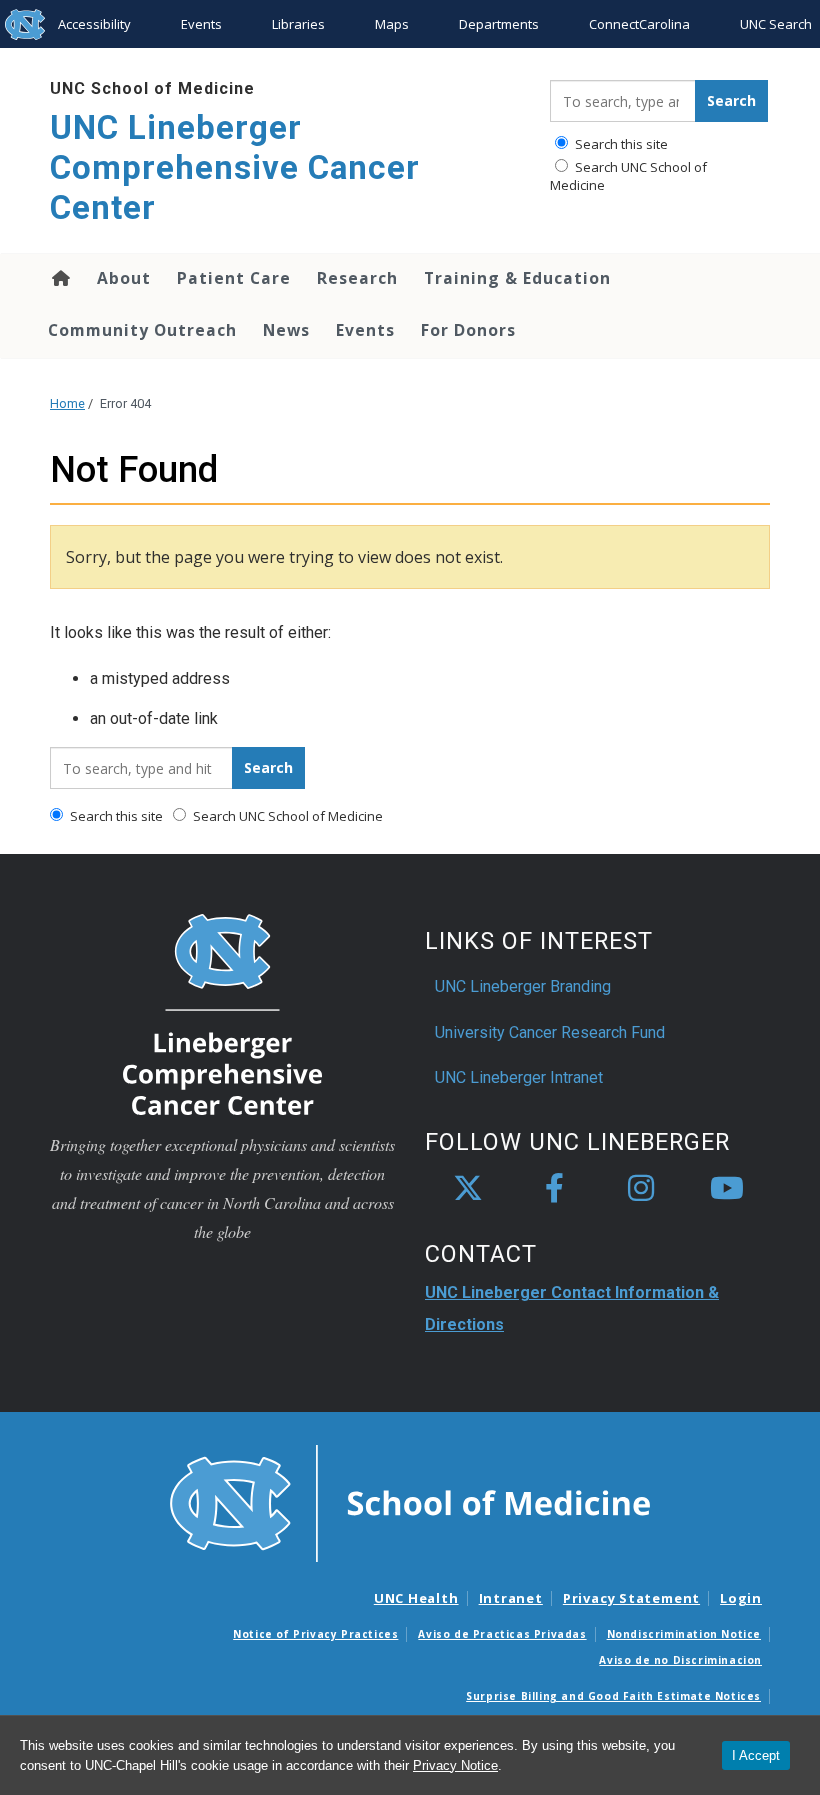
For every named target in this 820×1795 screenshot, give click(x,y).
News (286, 330)
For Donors (468, 330)
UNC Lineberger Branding (523, 986)
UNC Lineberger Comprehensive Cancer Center (235, 167)
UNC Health (416, 1598)
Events (201, 24)
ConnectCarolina (639, 24)
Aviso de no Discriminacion (680, 1660)
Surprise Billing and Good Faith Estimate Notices (613, 1696)
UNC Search (776, 24)
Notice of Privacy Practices (315, 1634)
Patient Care (234, 278)
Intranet (511, 1598)
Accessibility (94, 24)
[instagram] (641, 1189)
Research (357, 278)
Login (741, 1598)
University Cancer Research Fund (550, 1032)
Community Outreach (142, 330)
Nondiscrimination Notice (684, 1634)
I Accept (756, 1755)
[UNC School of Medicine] (410, 1502)
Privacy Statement (631, 1598)
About (124, 278)
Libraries (298, 24)
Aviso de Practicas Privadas (502, 1634)
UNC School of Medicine (152, 88)
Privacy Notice (455, 1765)
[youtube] (727, 1189)
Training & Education (517, 278)
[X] (468, 1189)
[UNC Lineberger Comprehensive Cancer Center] (223, 1013)
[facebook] (554, 1189)
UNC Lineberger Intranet (519, 1077)
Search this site (620, 144)
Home (59, 278)
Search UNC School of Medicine (628, 176)
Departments (499, 24)
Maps (392, 24)
